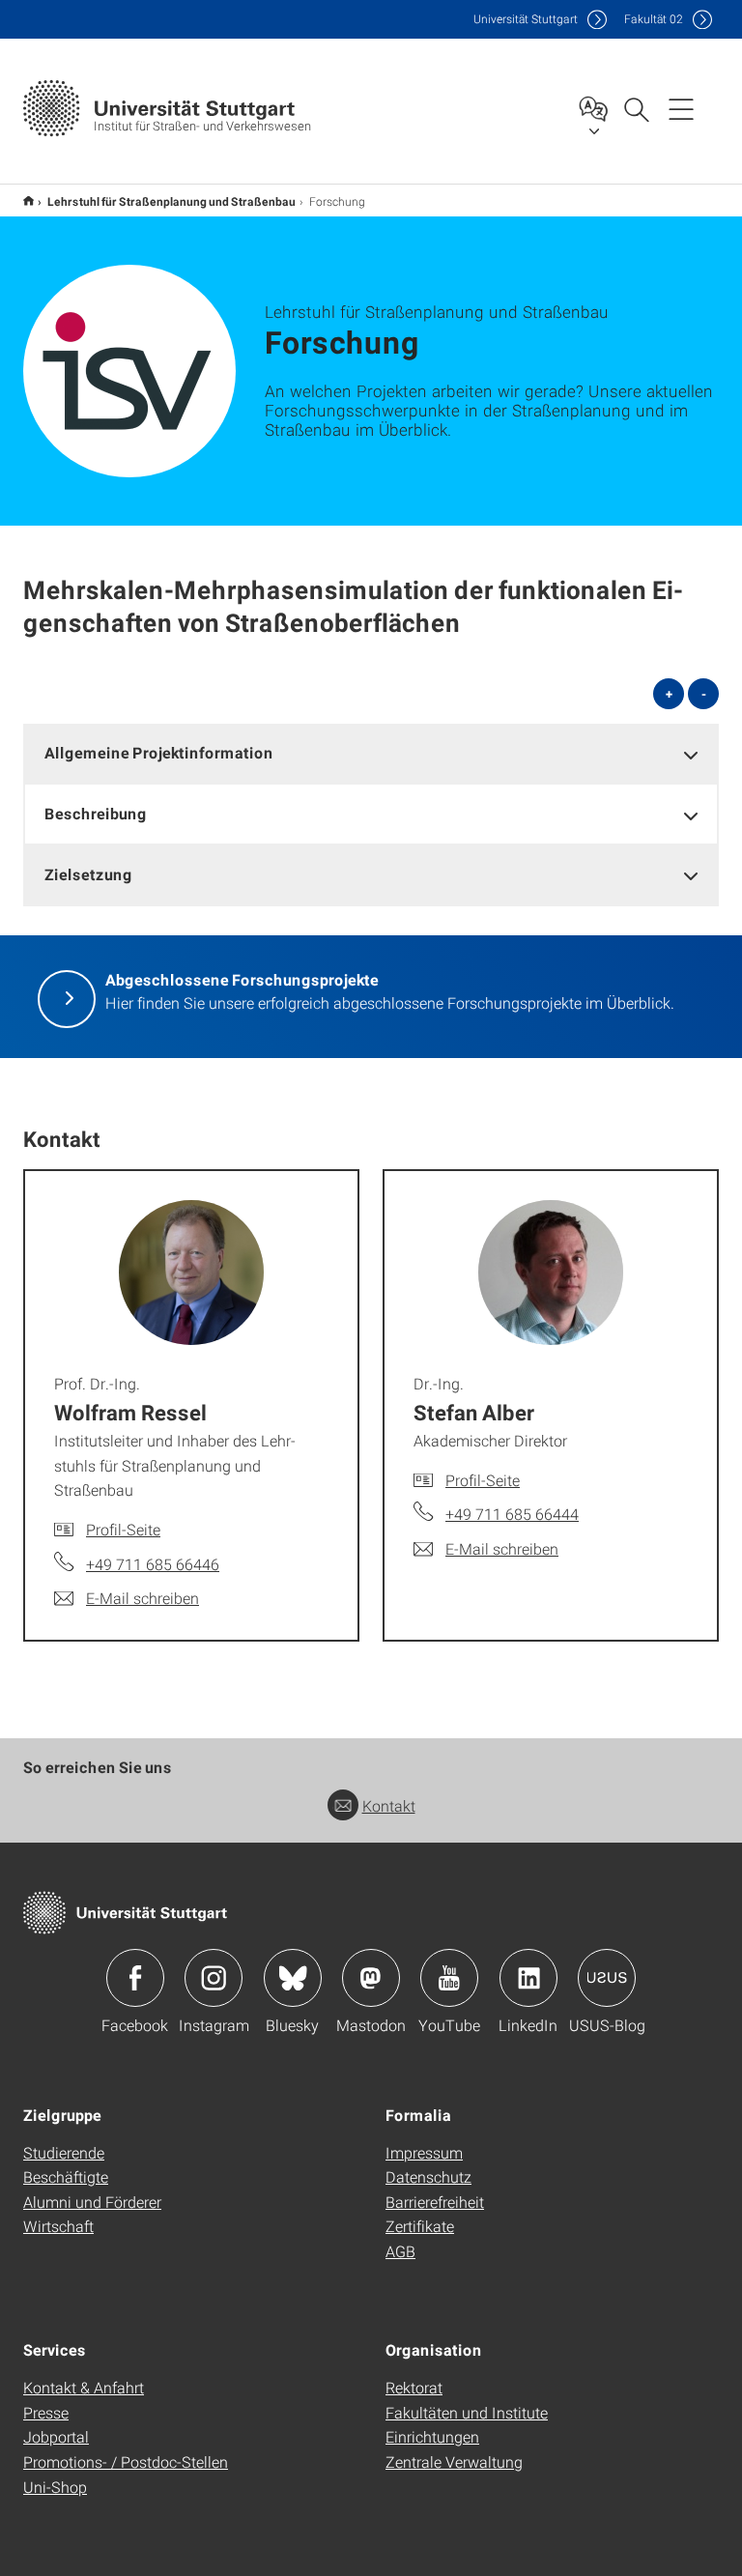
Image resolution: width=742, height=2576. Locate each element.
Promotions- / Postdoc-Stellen (126, 2462)
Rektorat (414, 2387)
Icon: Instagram (214, 1978)
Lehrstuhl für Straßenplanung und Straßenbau (171, 201)
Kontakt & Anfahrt (84, 2387)
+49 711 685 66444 (512, 1514)
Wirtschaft (58, 2226)
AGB (400, 2251)
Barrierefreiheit (435, 2202)
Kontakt (389, 1805)
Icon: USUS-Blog (607, 1978)
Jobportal (56, 2436)
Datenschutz (428, 2176)
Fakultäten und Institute (467, 2412)
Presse (46, 2412)
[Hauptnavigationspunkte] (681, 108)
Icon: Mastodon (371, 1978)
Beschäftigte (66, 2176)
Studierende (64, 2152)
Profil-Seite (123, 1529)
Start (29, 200)
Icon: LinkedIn (528, 1978)
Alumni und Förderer (92, 2202)
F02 (654, 19)
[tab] (371, 753)
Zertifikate (420, 2226)
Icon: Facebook (135, 1978)
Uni (526, 19)
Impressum (424, 2152)
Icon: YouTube (449, 1978)
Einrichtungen (432, 2436)
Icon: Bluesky (293, 1978)
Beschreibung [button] (96, 813)
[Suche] (636, 108)
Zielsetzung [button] (88, 874)
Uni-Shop (55, 2487)
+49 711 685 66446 (153, 1564)
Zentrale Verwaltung (454, 2462)
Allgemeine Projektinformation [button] (159, 752)
